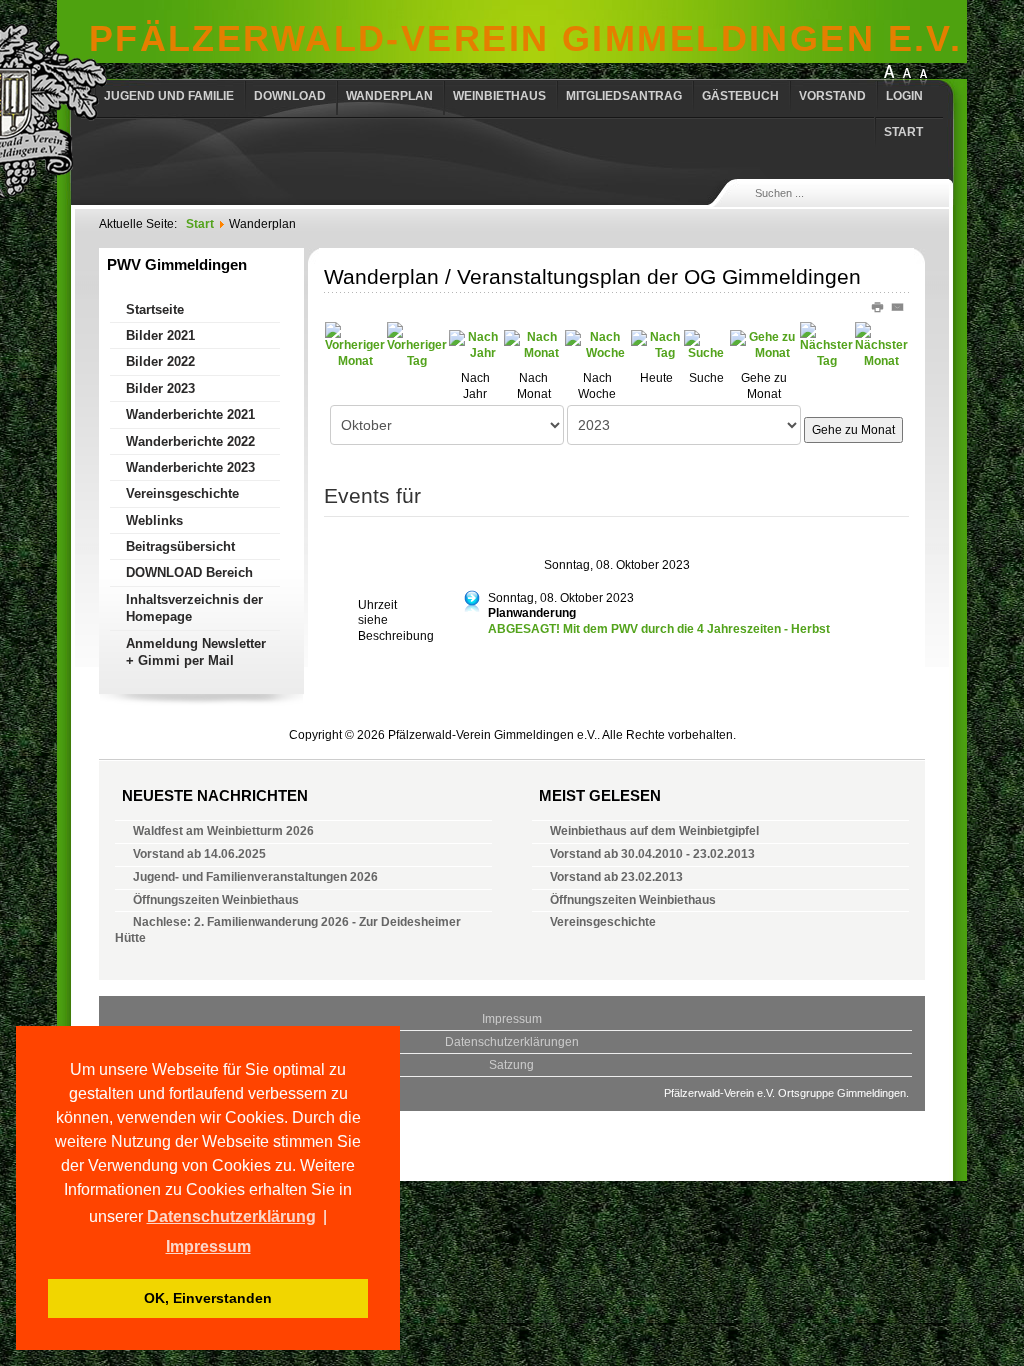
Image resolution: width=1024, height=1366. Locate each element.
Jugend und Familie (169, 96)
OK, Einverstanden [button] (208, 1298)
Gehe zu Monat (853, 430)
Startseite (155, 309)
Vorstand (832, 96)
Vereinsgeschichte (182, 493)
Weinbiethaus (499, 96)
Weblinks (154, 520)
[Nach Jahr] (475, 345)
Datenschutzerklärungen (512, 1042)
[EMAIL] (899, 306)
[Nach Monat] (534, 345)
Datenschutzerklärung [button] (231, 1216)
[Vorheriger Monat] (355, 345)
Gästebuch (740, 96)
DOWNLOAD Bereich (189, 572)
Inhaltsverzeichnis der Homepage (194, 608)
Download (290, 96)
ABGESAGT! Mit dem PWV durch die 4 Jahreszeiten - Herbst (659, 629)
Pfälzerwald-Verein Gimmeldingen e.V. (526, 38)
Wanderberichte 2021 (190, 414)
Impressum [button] (208, 1246)
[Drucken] (880, 306)
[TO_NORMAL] (923, 76)
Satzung (511, 1065)
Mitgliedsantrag (624, 96)
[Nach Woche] (597, 345)
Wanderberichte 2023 (190, 467)
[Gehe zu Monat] (764, 345)
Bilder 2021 (160, 335)
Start (903, 132)
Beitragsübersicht (180, 546)
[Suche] (706, 345)
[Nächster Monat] (881, 345)
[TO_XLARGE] (889, 76)
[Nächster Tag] (826, 345)
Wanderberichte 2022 (190, 441)
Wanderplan (389, 96)
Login (904, 96)
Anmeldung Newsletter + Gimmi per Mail (196, 652)
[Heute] (656, 345)
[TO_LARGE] (907, 76)
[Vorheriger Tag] (417, 345)
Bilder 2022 (160, 361)
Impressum (512, 1019)
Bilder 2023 (160, 388)
